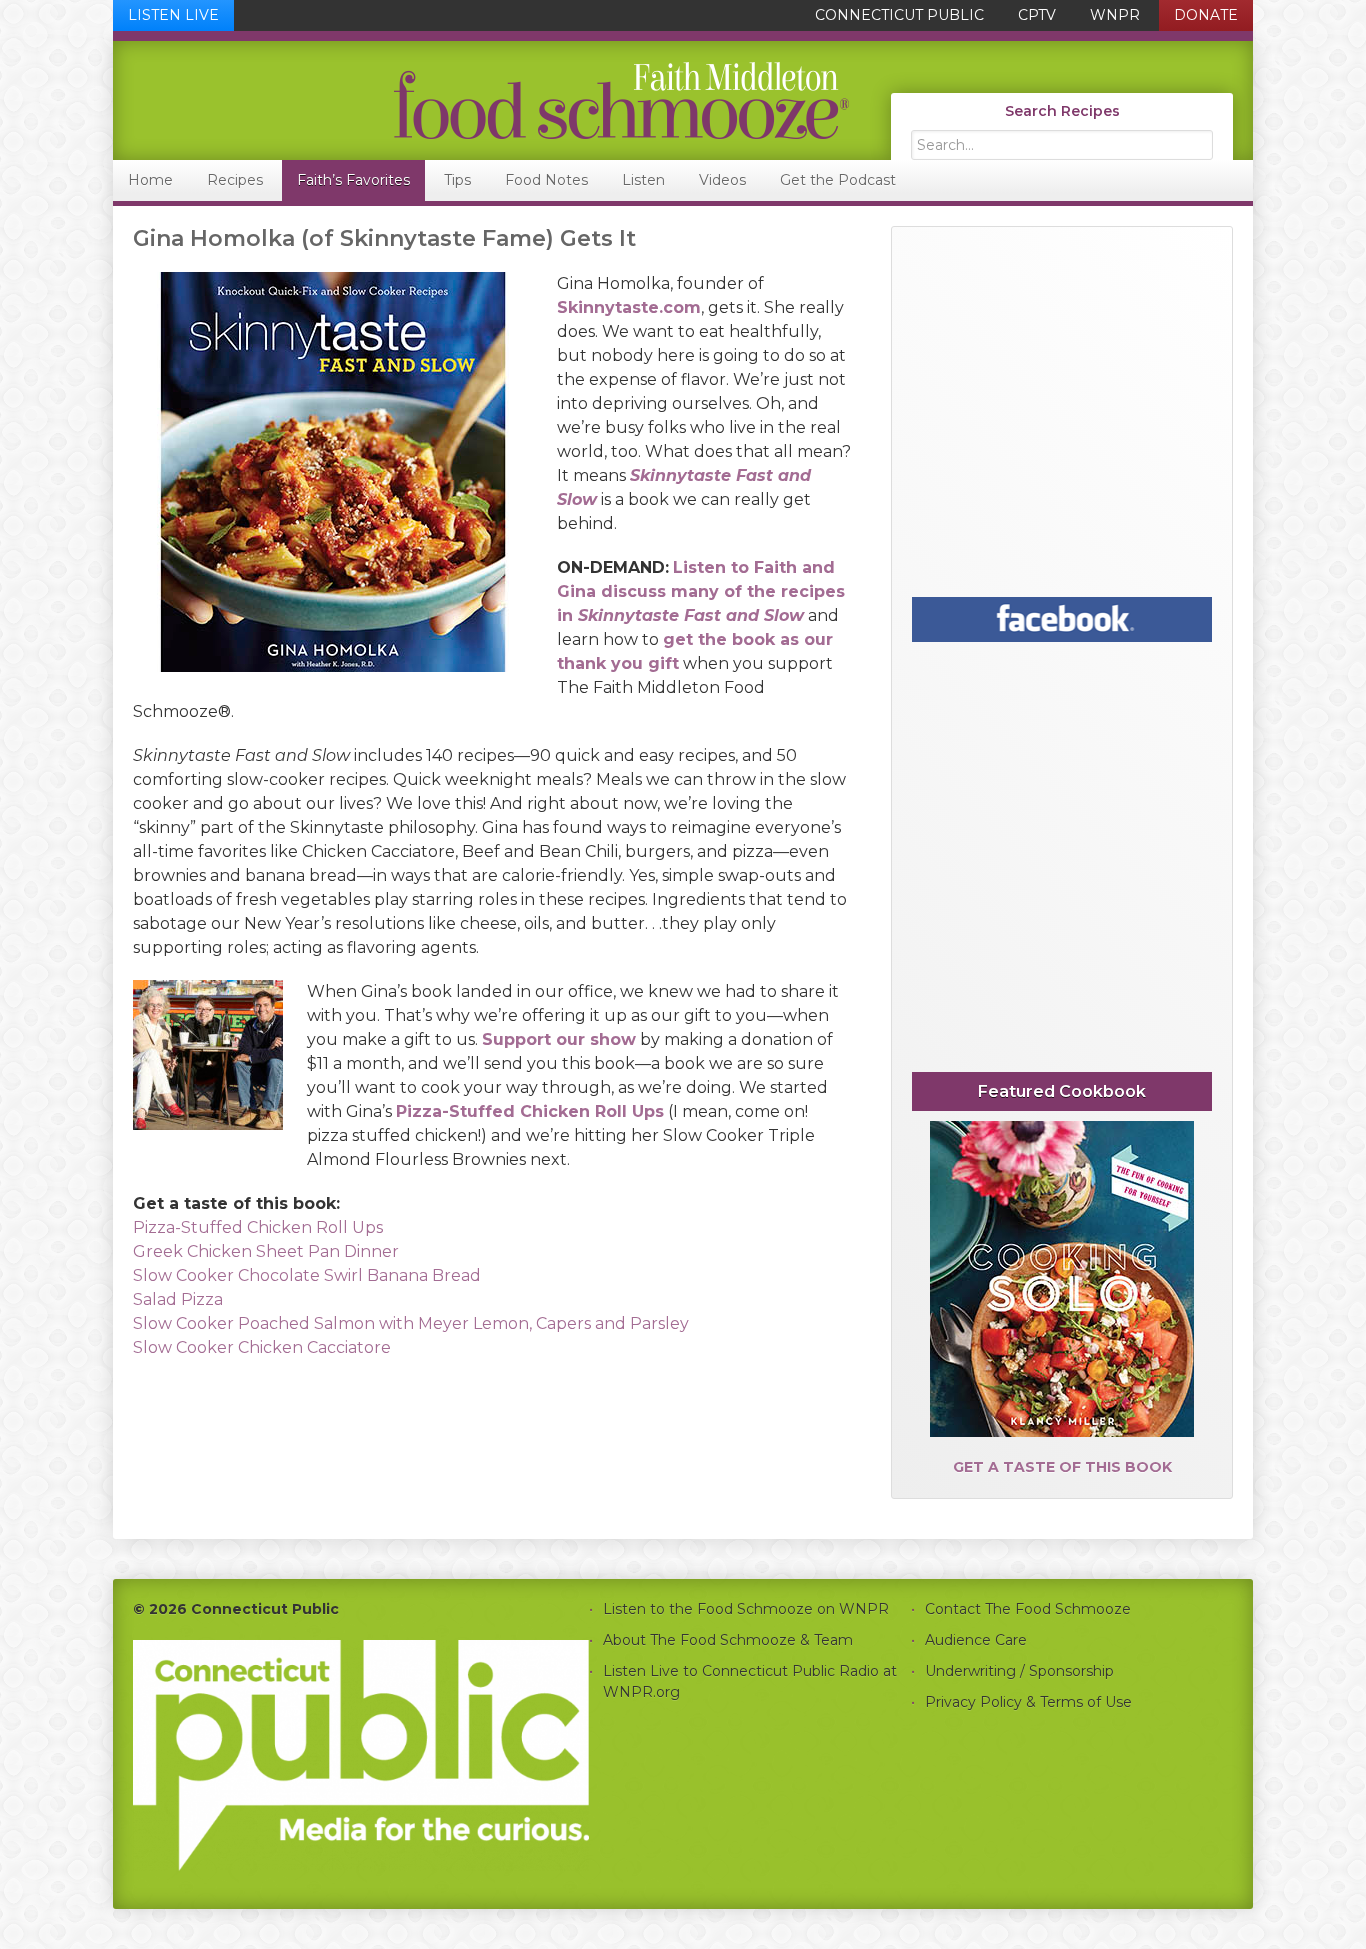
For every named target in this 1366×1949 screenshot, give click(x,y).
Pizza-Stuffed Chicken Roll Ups (258, 1227)
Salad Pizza (178, 1299)
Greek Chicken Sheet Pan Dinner (266, 1251)
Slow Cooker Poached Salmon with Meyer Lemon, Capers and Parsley (411, 1323)
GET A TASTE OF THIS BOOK (1062, 1467)
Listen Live (173, 15)
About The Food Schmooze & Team (728, 1640)
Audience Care (976, 1640)
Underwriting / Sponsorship (1019, 1671)
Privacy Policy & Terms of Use (1028, 1702)
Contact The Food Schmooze (1028, 1609)
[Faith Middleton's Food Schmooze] (482, 100)
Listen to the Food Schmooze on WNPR (746, 1609)
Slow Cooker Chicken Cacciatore (262, 1347)
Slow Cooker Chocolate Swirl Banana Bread (307, 1275)
